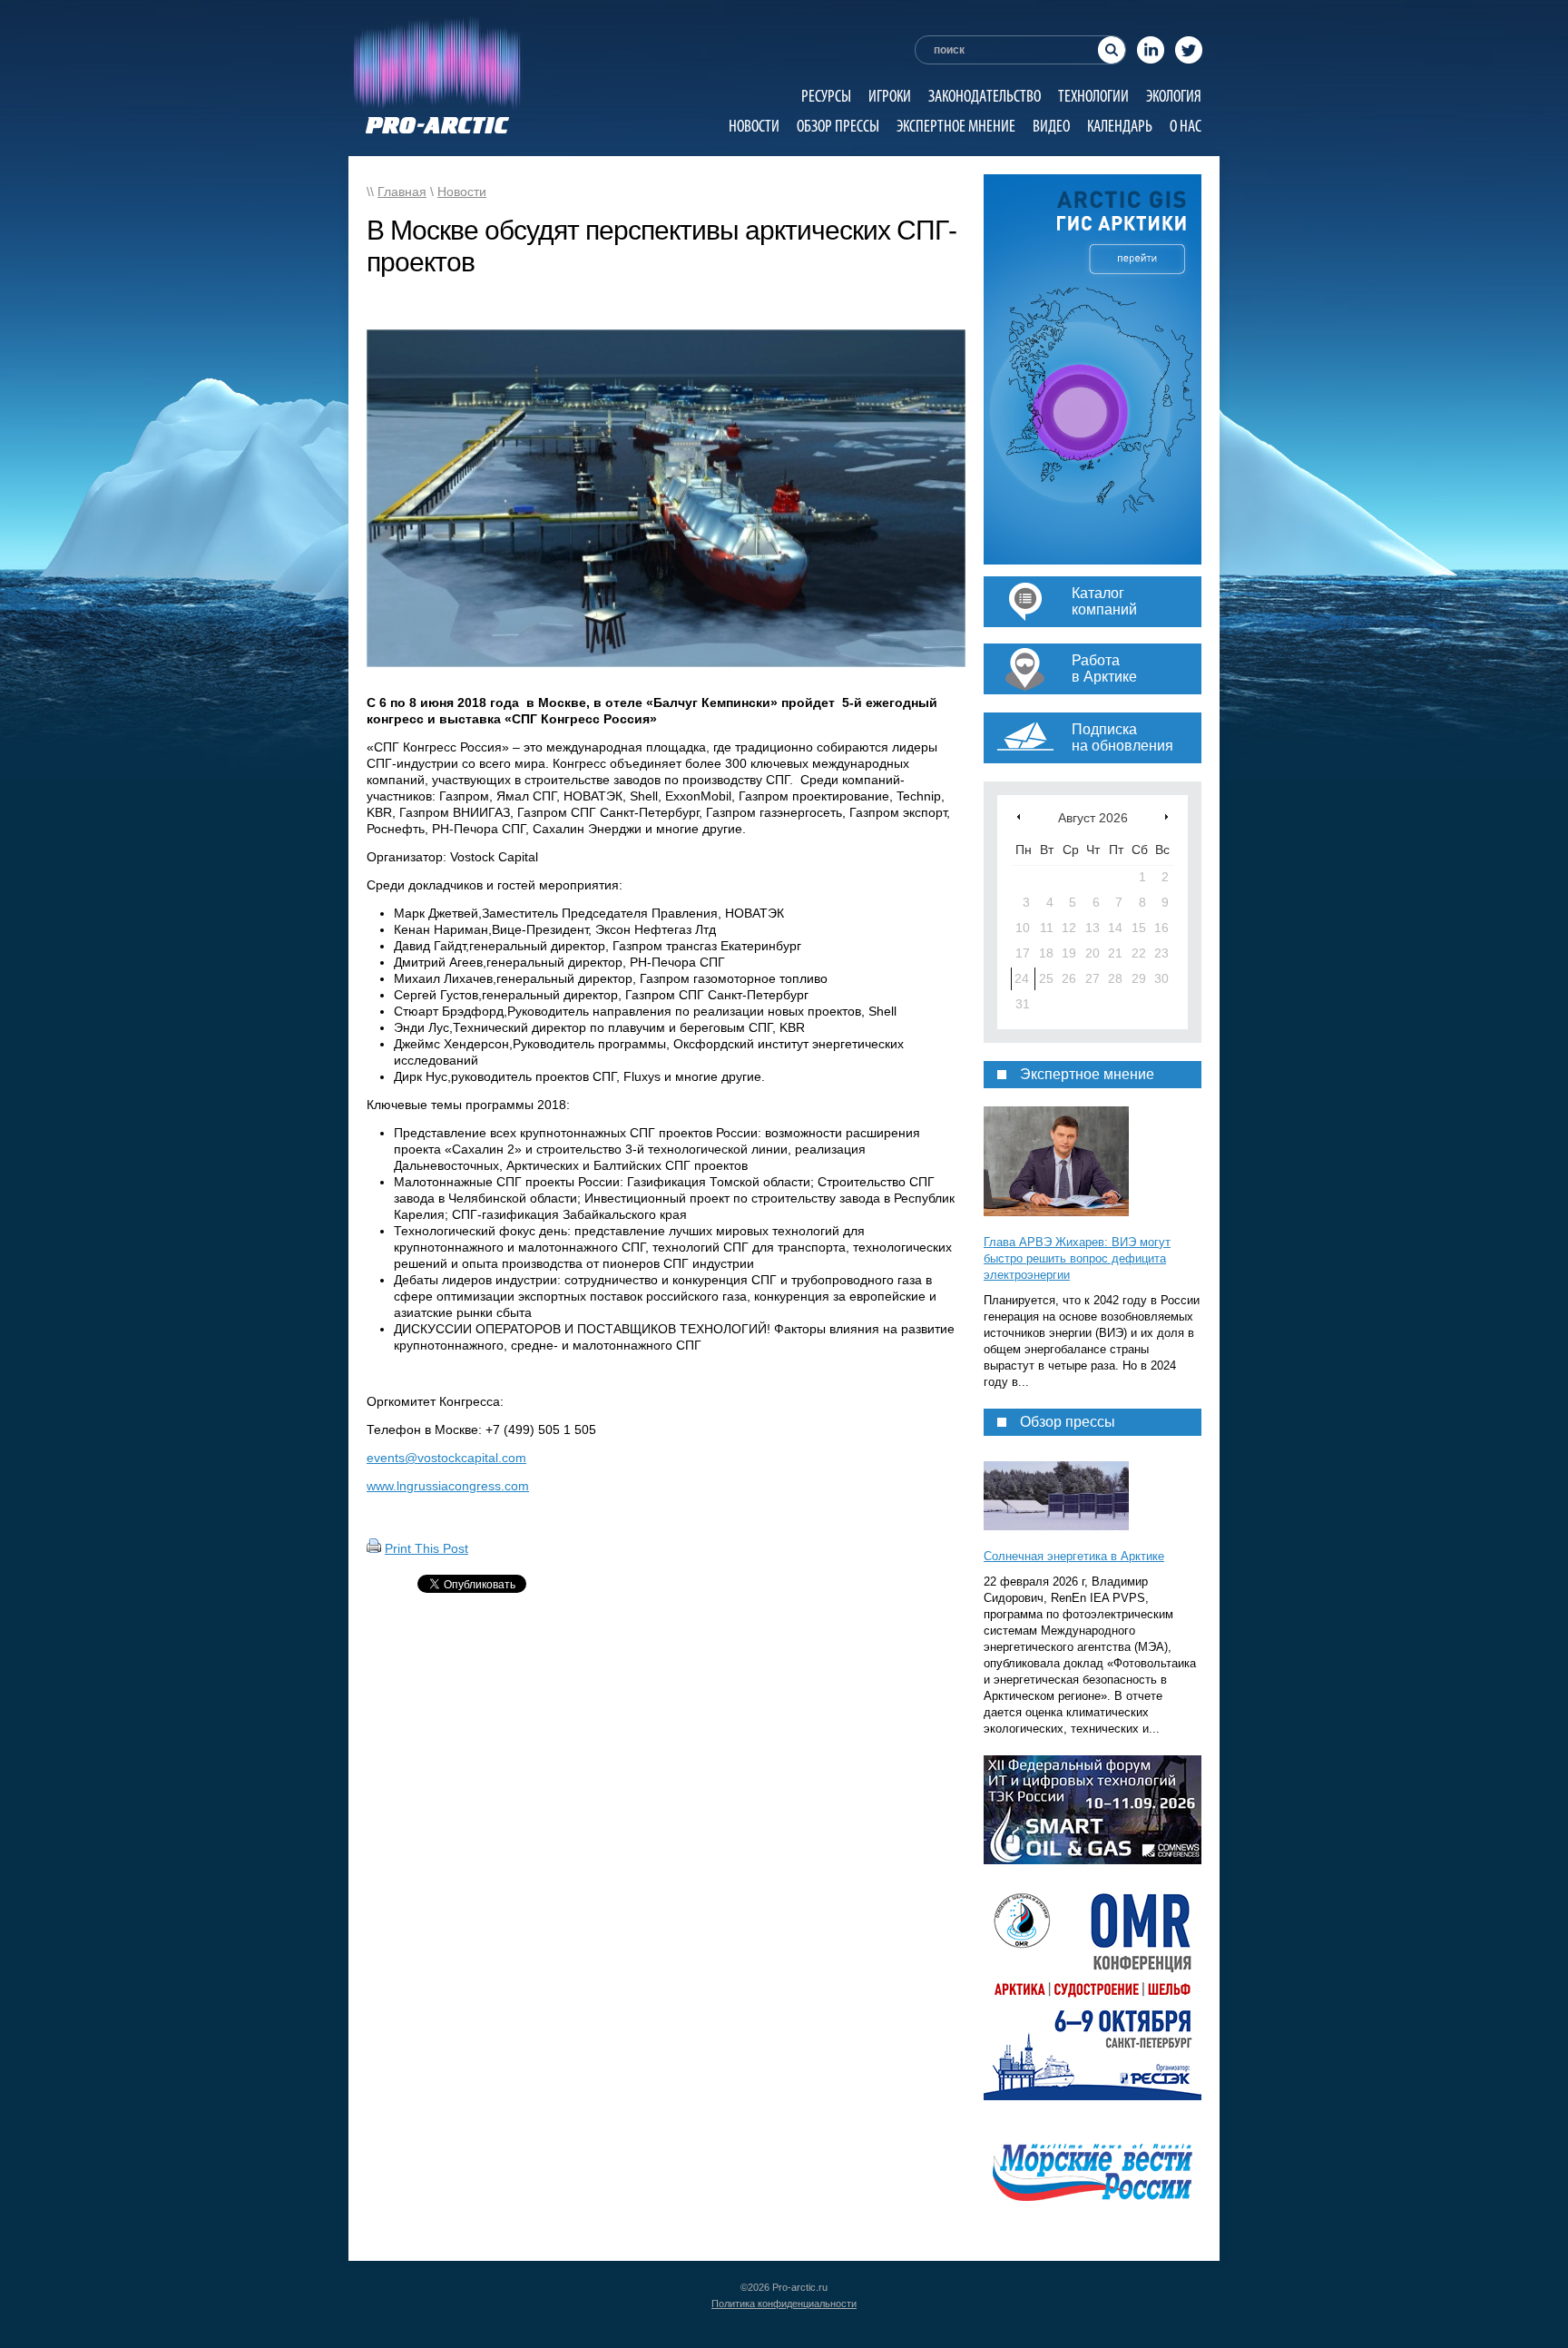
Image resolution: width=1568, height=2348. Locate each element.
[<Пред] (1019, 816)
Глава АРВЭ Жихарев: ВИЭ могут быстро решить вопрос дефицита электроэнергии (1077, 1258)
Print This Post (426, 1548)
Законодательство (985, 96)
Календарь (1120, 126)
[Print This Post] (374, 1548)
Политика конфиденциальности (784, 2304)
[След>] (1166, 816)
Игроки (890, 96)
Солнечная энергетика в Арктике (1074, 1556)
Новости (754, 126)
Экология (1174, 96)
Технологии (1093, 96)
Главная (402, 192)
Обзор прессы (838, 126)
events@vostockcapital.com (446, 1458)
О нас (1186, 126)
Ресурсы (826, 96)
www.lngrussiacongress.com (448, 1486)
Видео (1051, 126)
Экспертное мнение (956, 126)
